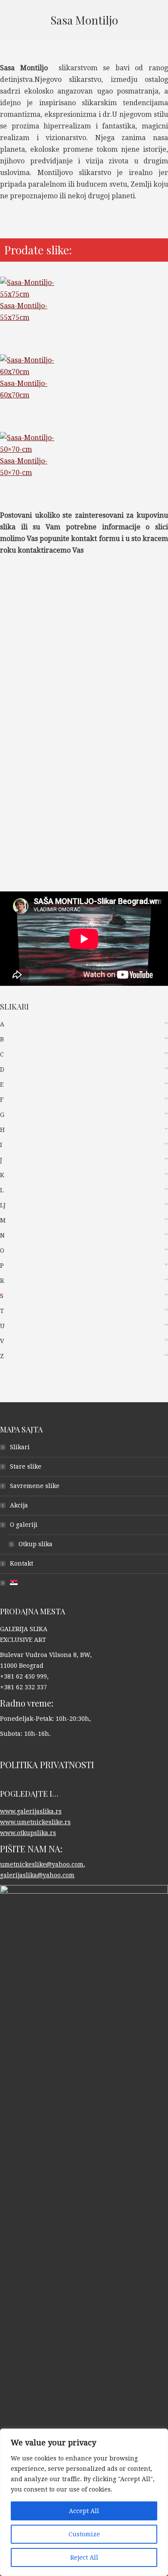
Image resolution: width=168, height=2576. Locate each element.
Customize (84, 2534)
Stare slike (26, 1466)
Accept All (84, 2511)
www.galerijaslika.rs (31, 1811)
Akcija (19, 1505)
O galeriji (24, 1525)
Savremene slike (35, 1486)
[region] (84, 2502)
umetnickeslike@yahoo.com (42, 1864)
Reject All (84, 2557)
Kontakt (22, 1563)
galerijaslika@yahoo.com (37, 1875)
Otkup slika (36, 1544)
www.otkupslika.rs (28, 1833)
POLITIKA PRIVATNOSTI (47, 1765)
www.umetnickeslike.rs (35, 1822)
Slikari (20, 1447)
